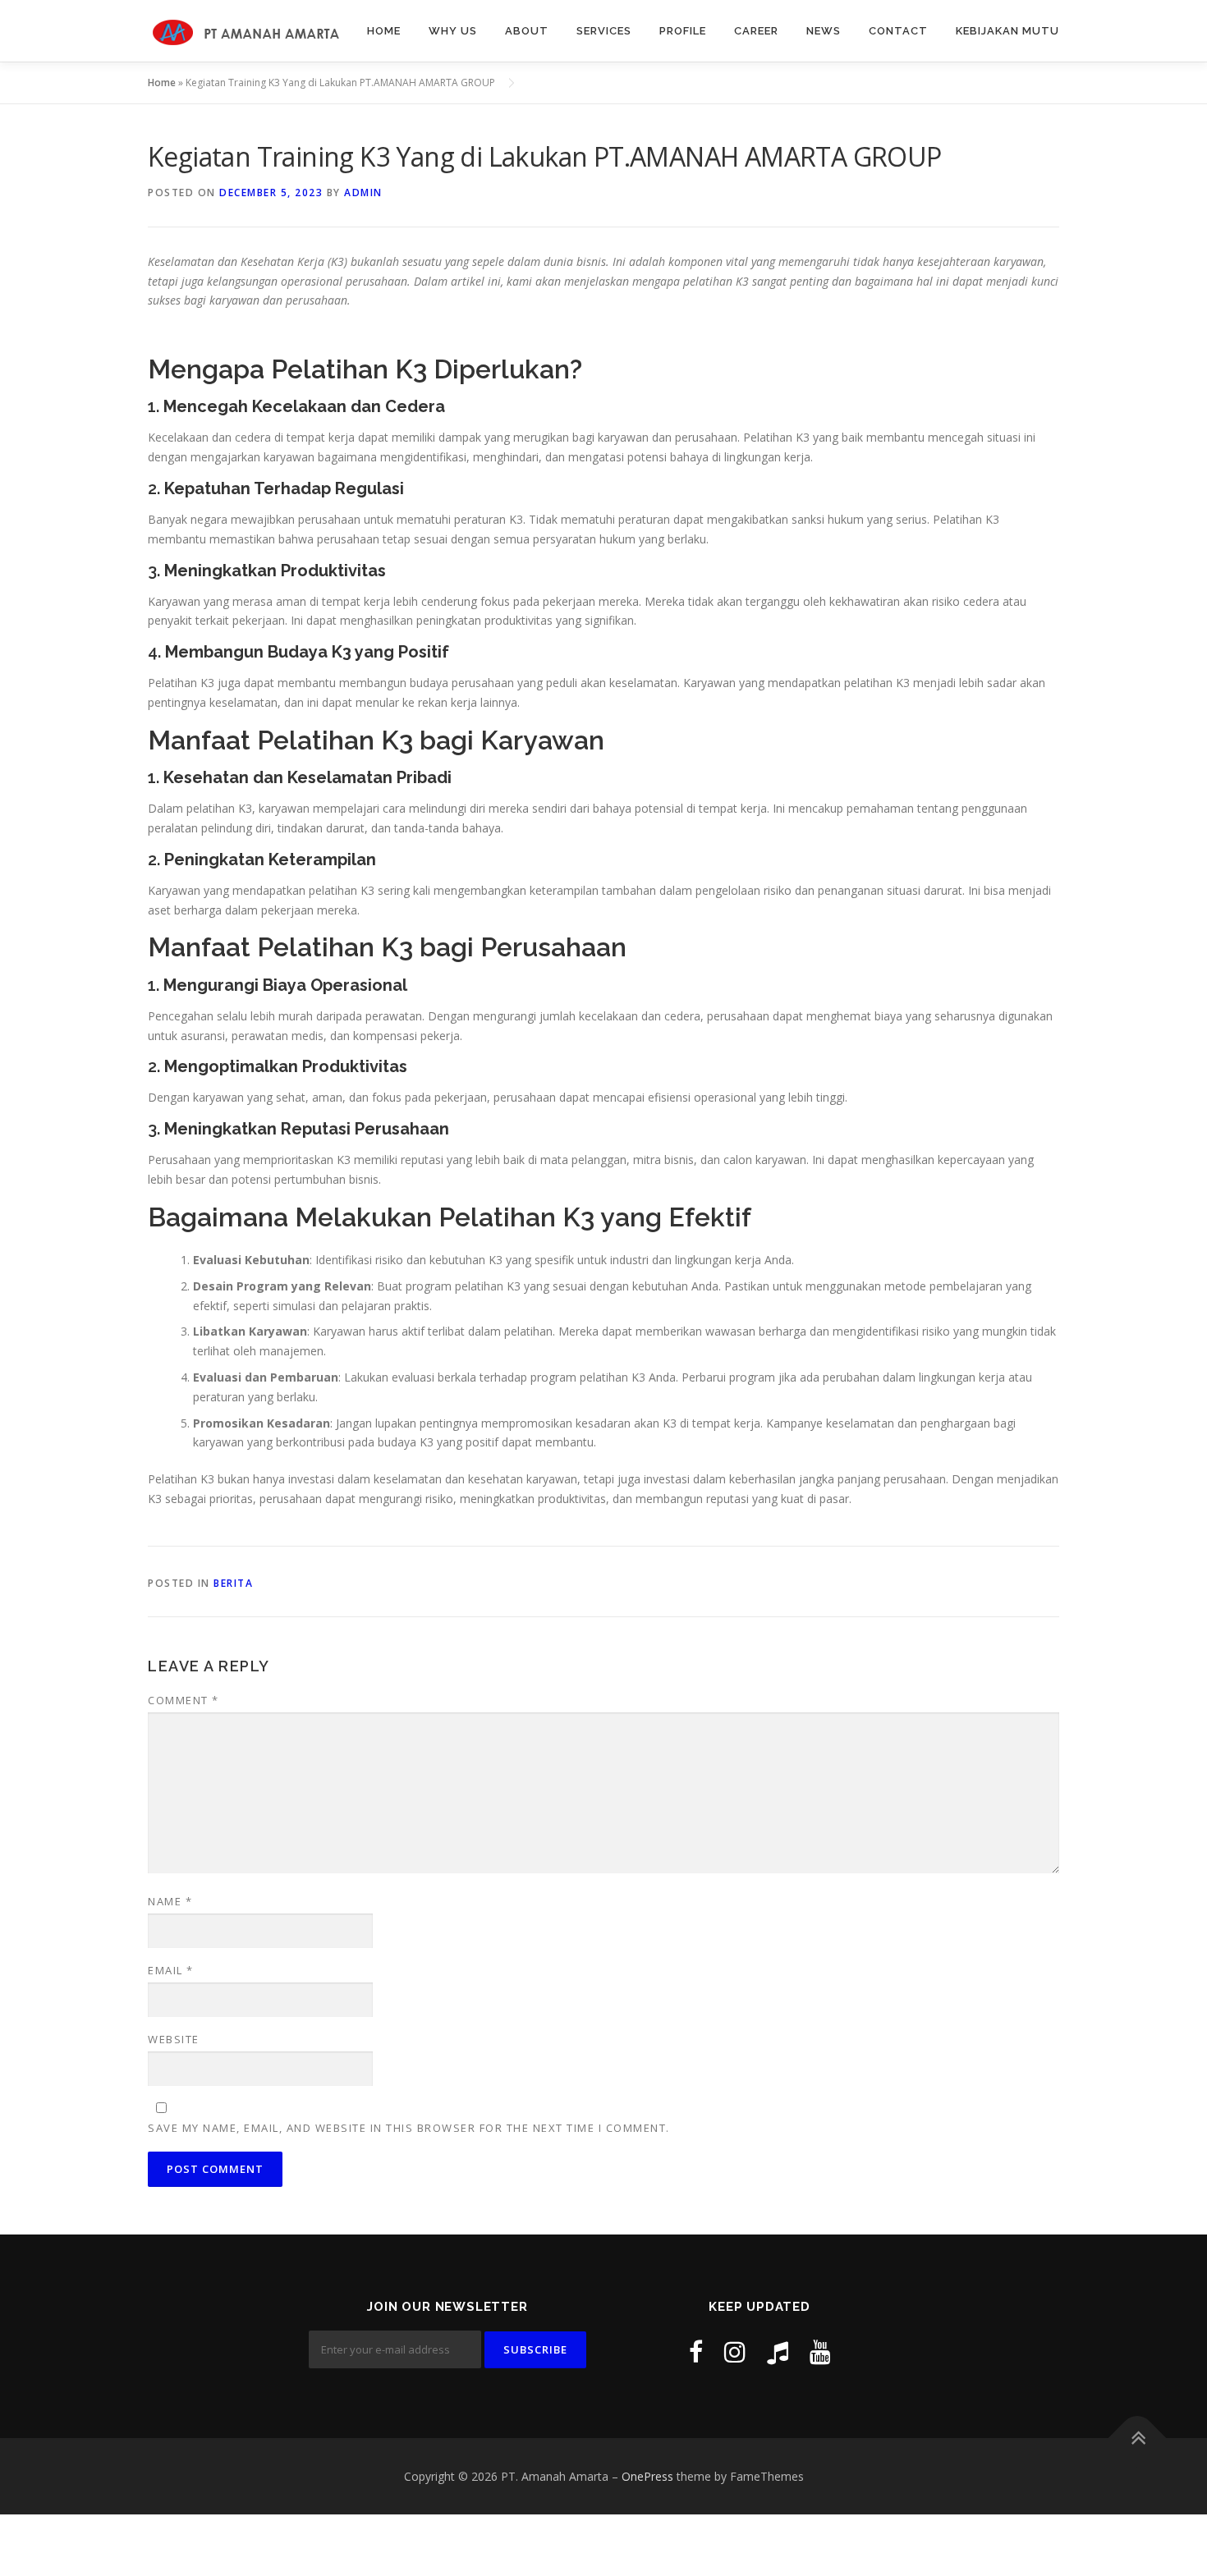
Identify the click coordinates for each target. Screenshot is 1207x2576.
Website (174, 2039)
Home (384, 31)
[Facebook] (696, 2351)
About (527, 31)
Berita (233, 1583)
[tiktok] (778, 2351)
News (824, 31)
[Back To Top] (1138, 2438)
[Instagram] (735, 2351)
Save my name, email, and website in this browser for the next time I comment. (409, 2128)
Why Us (453, 31)
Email (171, 1970)
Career (756, 31)
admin (363, 193)
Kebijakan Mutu (1007, 31)
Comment (184, 1700)
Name (170, 1901)
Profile (683, 31)
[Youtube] (820, 2351)
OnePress (647, 2476)
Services (604, 31)
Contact (898, 31)
